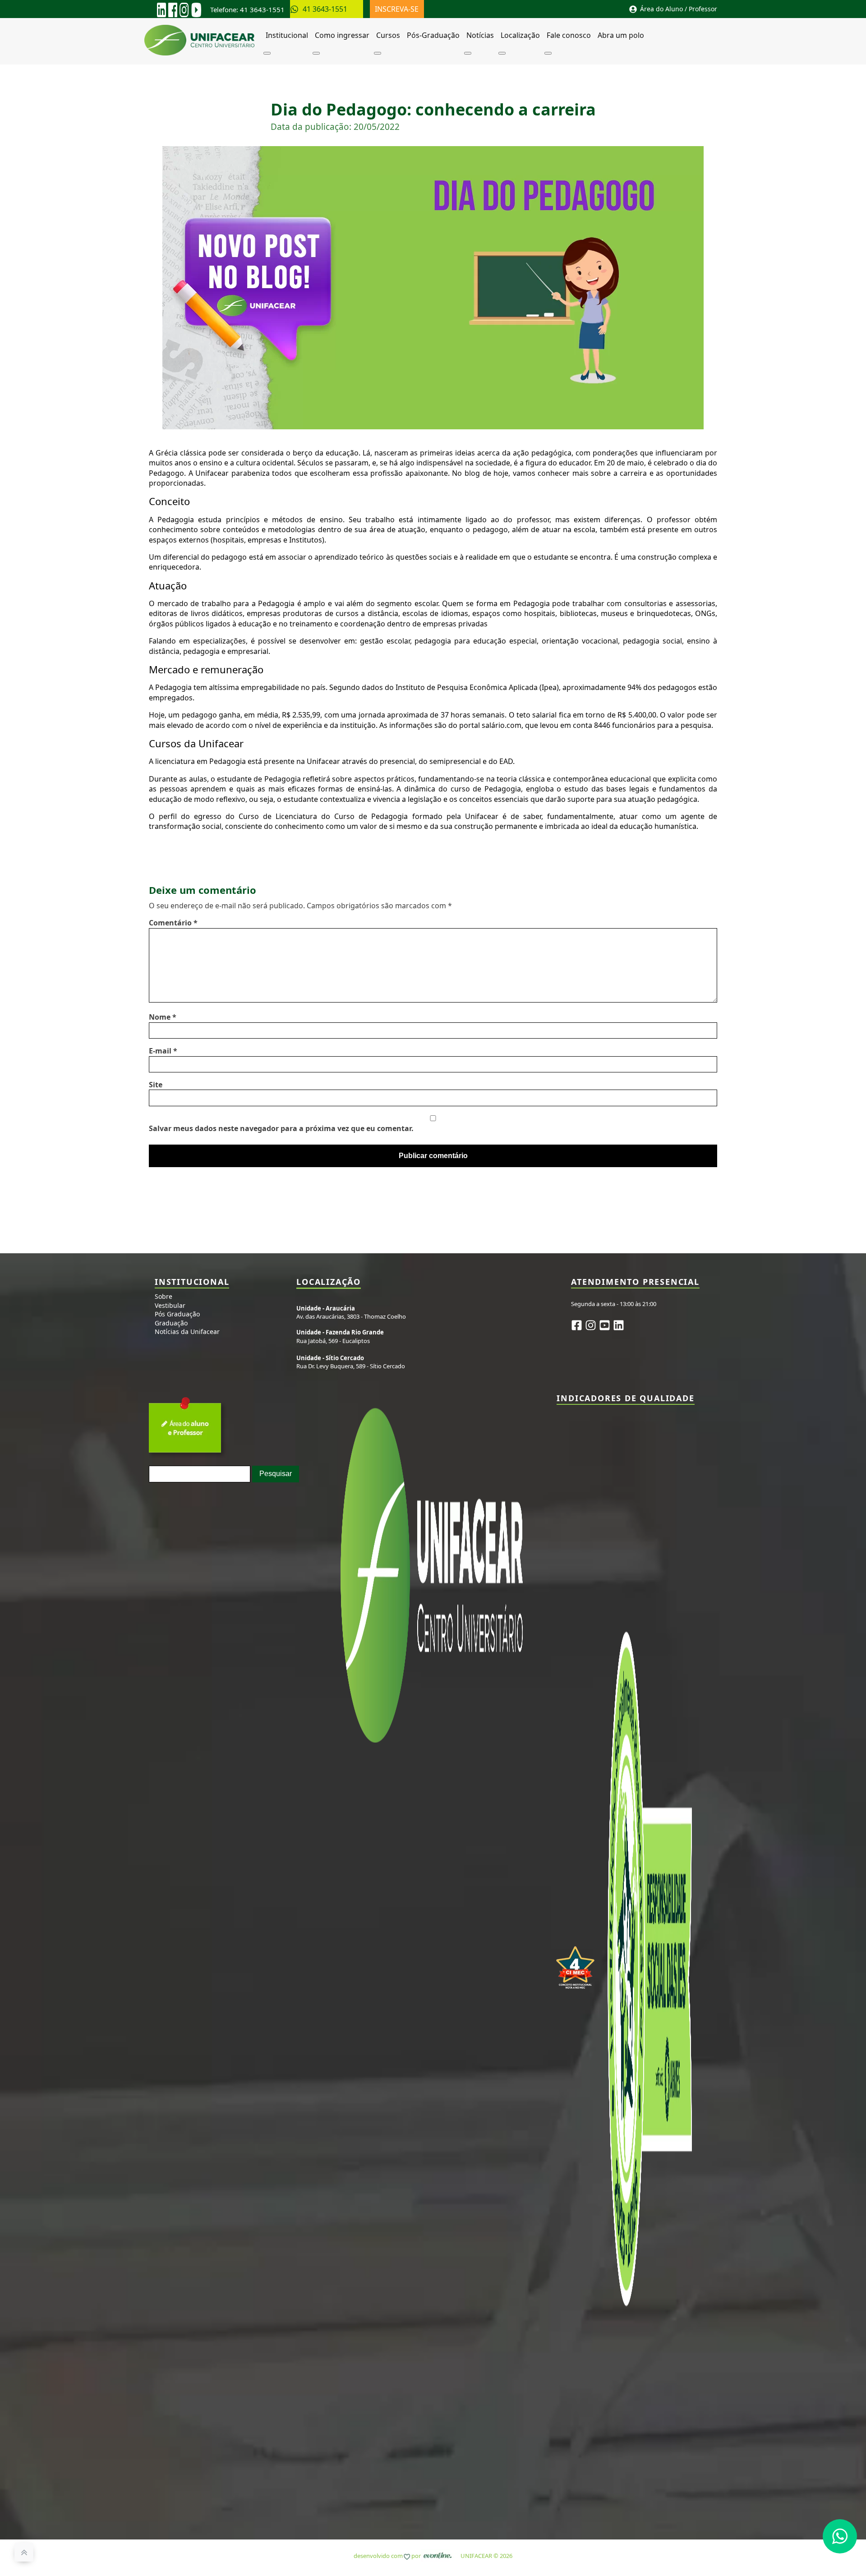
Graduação (171, 1323)
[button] (840, 2536)
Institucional (287, 35)
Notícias (480, 35)
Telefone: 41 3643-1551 (247, 9)
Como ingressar (342, 35)
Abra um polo (621, 35)
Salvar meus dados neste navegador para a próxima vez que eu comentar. (281, 1128)
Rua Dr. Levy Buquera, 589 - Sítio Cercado (351, 1362)
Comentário (173, 923)
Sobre (164, 1296)
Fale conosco (569, 35)
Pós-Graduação (433, 35)
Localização (520, 35)
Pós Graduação (177, 1314)
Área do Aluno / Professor (679, 9)
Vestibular (170, 1305)
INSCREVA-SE (398, 9)
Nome (163, 1017)
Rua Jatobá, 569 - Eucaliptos (340, 1336)
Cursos (388, 35)
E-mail (163, 1051)
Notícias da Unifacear (187, 1332)
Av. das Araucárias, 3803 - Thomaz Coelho (351, 1312)
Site (156, 1085)
